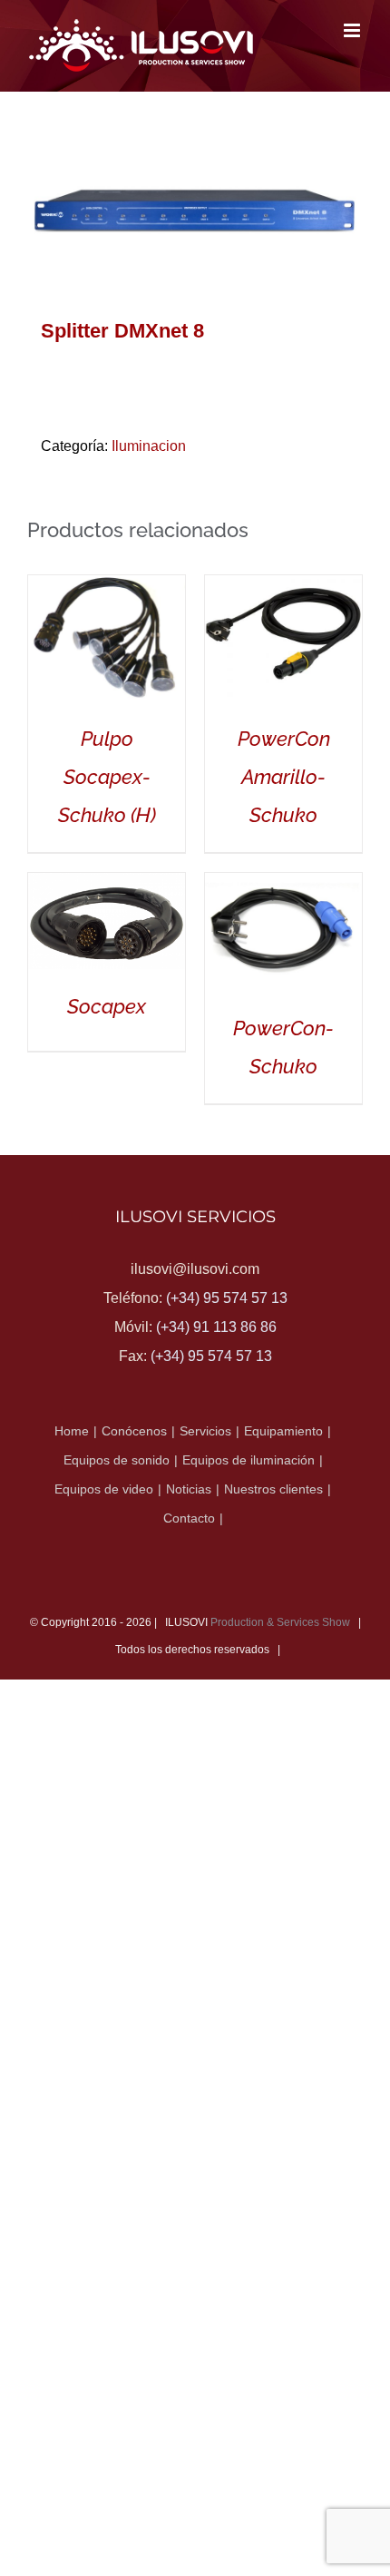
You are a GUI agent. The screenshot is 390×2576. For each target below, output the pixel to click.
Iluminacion (149, 446)
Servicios (205, 1431)
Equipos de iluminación (249, 1460)
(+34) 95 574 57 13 (227, 1298)
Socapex (107, 1006)
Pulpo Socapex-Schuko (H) (107, 777)
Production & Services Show (280, 1622)
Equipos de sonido (117, 1460)
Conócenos (134, 1431)
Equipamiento (283, 1431)
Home (72, 1431)
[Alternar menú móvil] (353, 30)
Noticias (189, 1489)
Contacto (189, 1518)
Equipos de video (104, 1489)
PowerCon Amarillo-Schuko (284, 777)
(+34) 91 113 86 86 (216, 1327)
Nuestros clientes (273, 1489)
